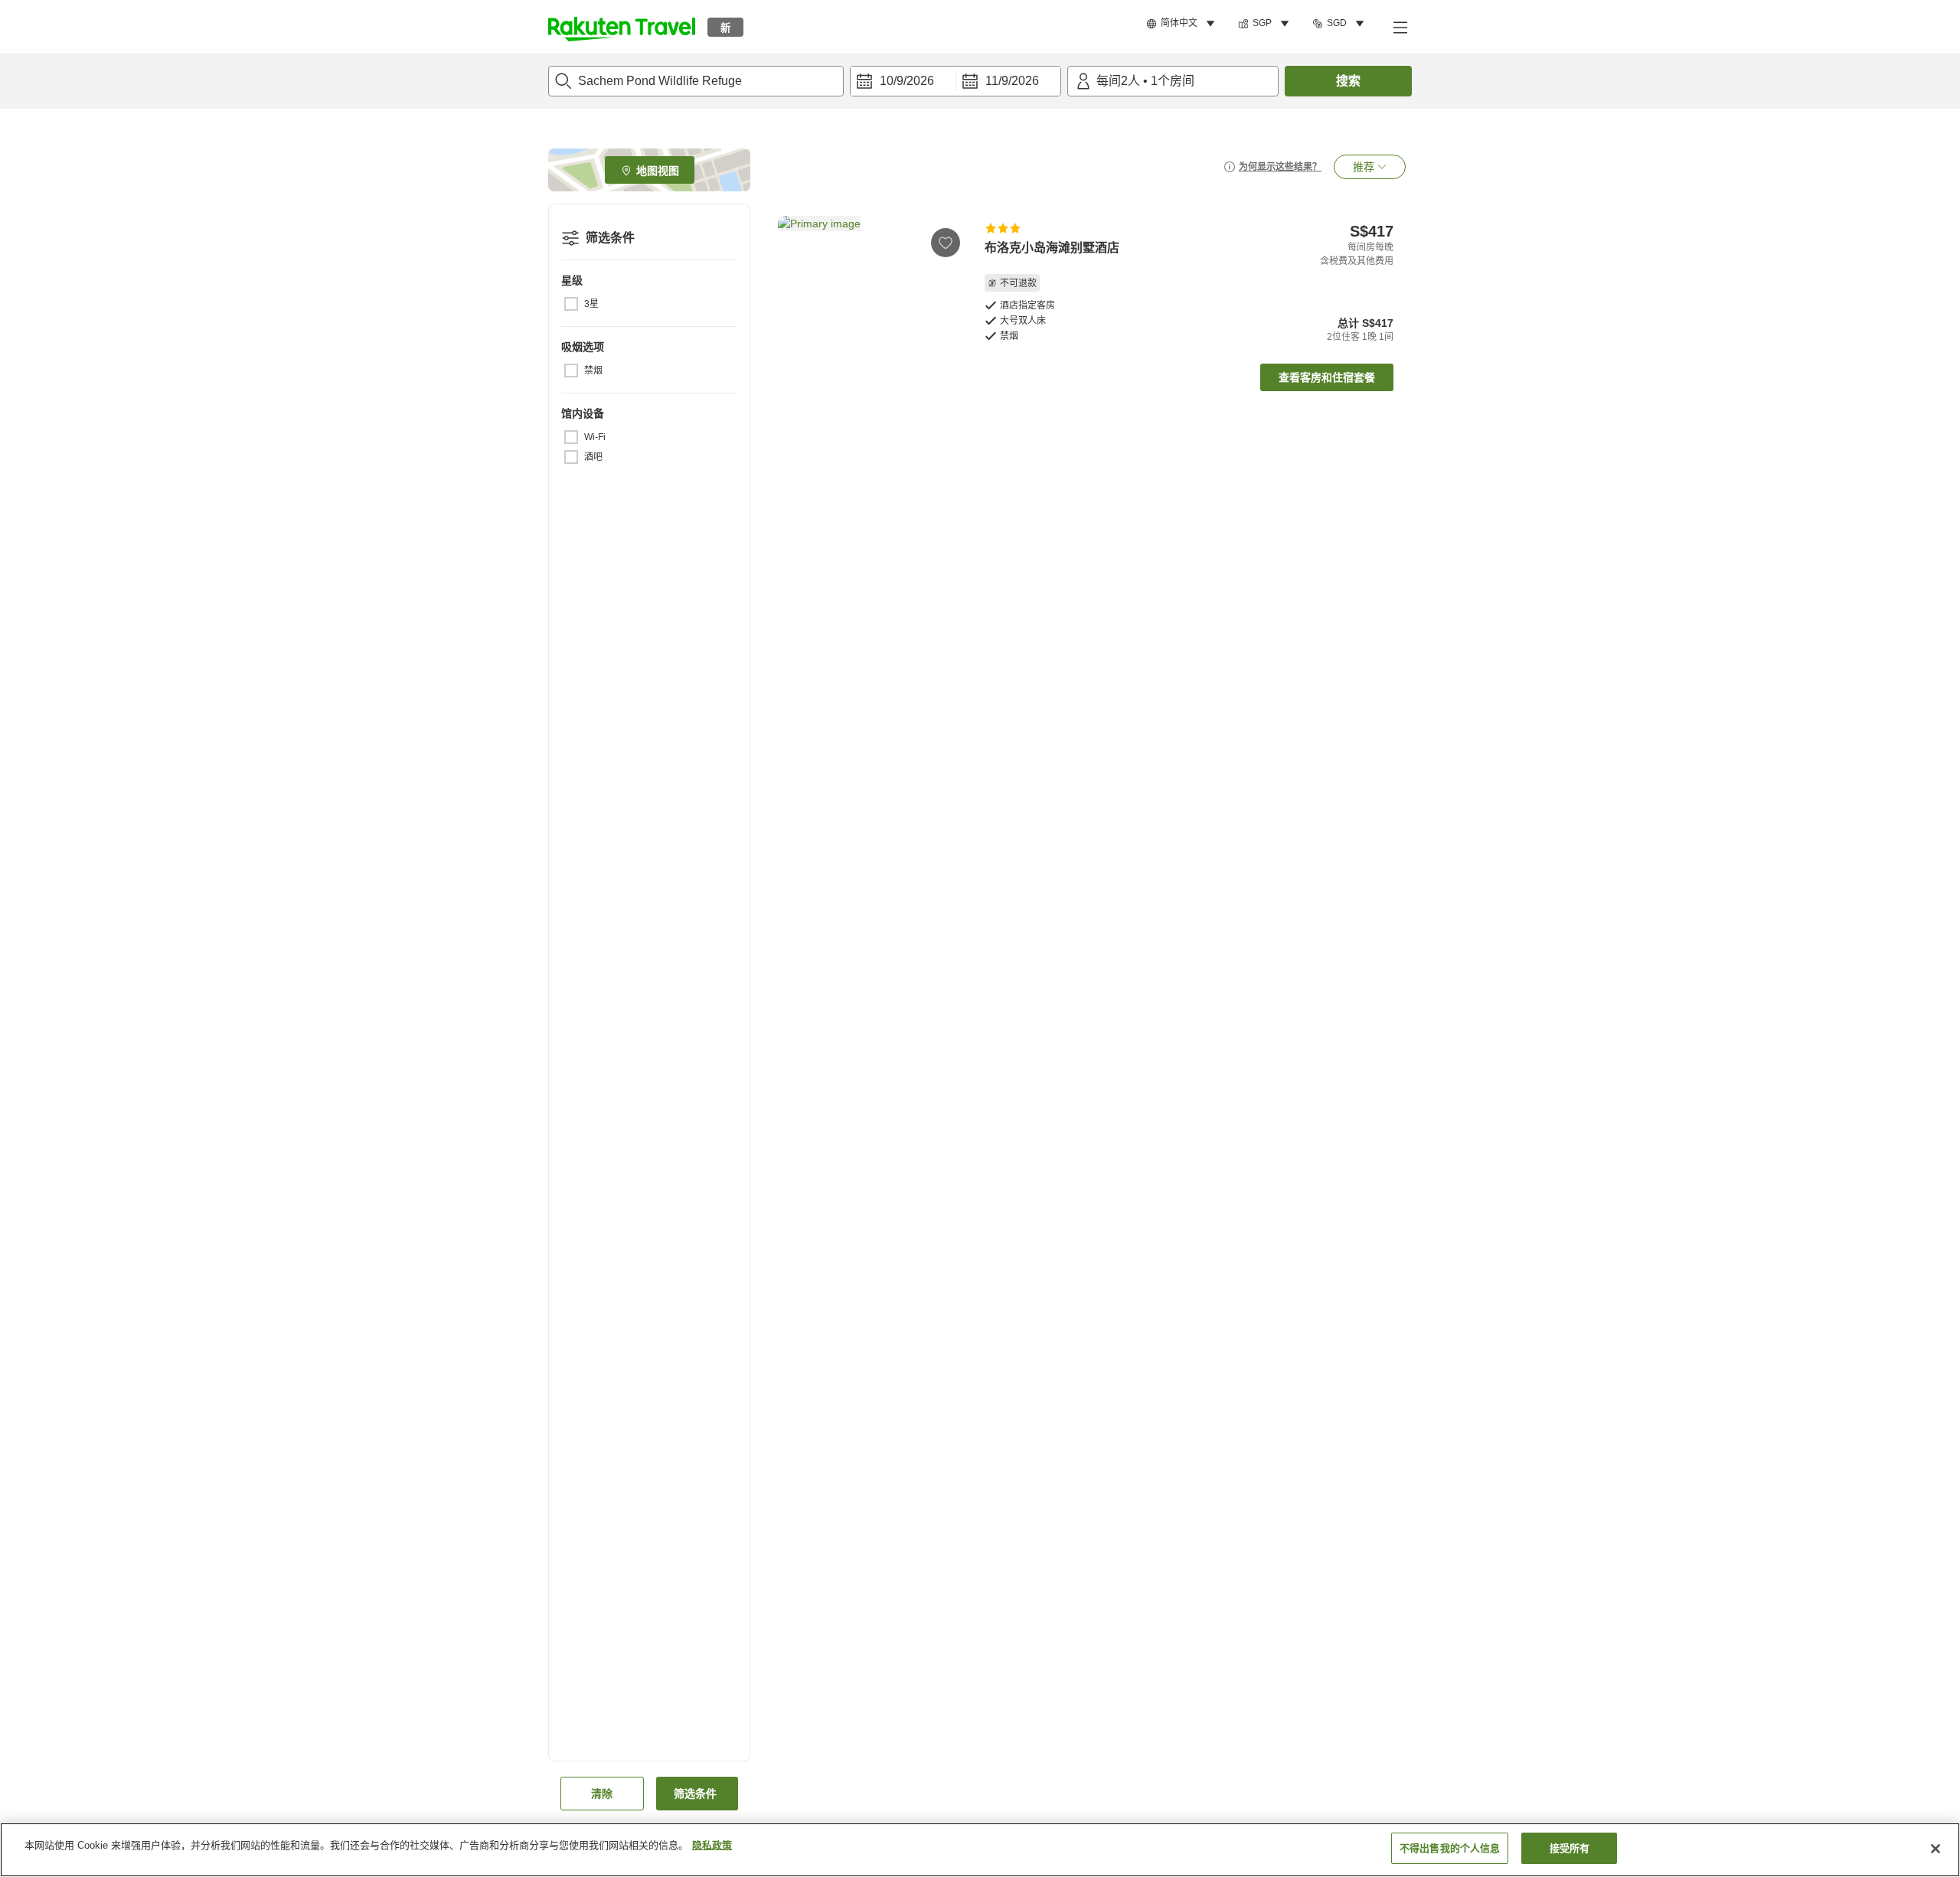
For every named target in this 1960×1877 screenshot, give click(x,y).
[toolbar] (955, 81)
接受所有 (1570, 1848)
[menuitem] (1183, 24)
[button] (622, 27)
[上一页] (795, 286)
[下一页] (949, 286)
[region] (980, 1850)
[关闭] (1935, 1849)
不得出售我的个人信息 (1450, 1848)
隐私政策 (712, 1845)
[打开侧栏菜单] (1400, 27)
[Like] (946, 243)
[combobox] (696, 81)
